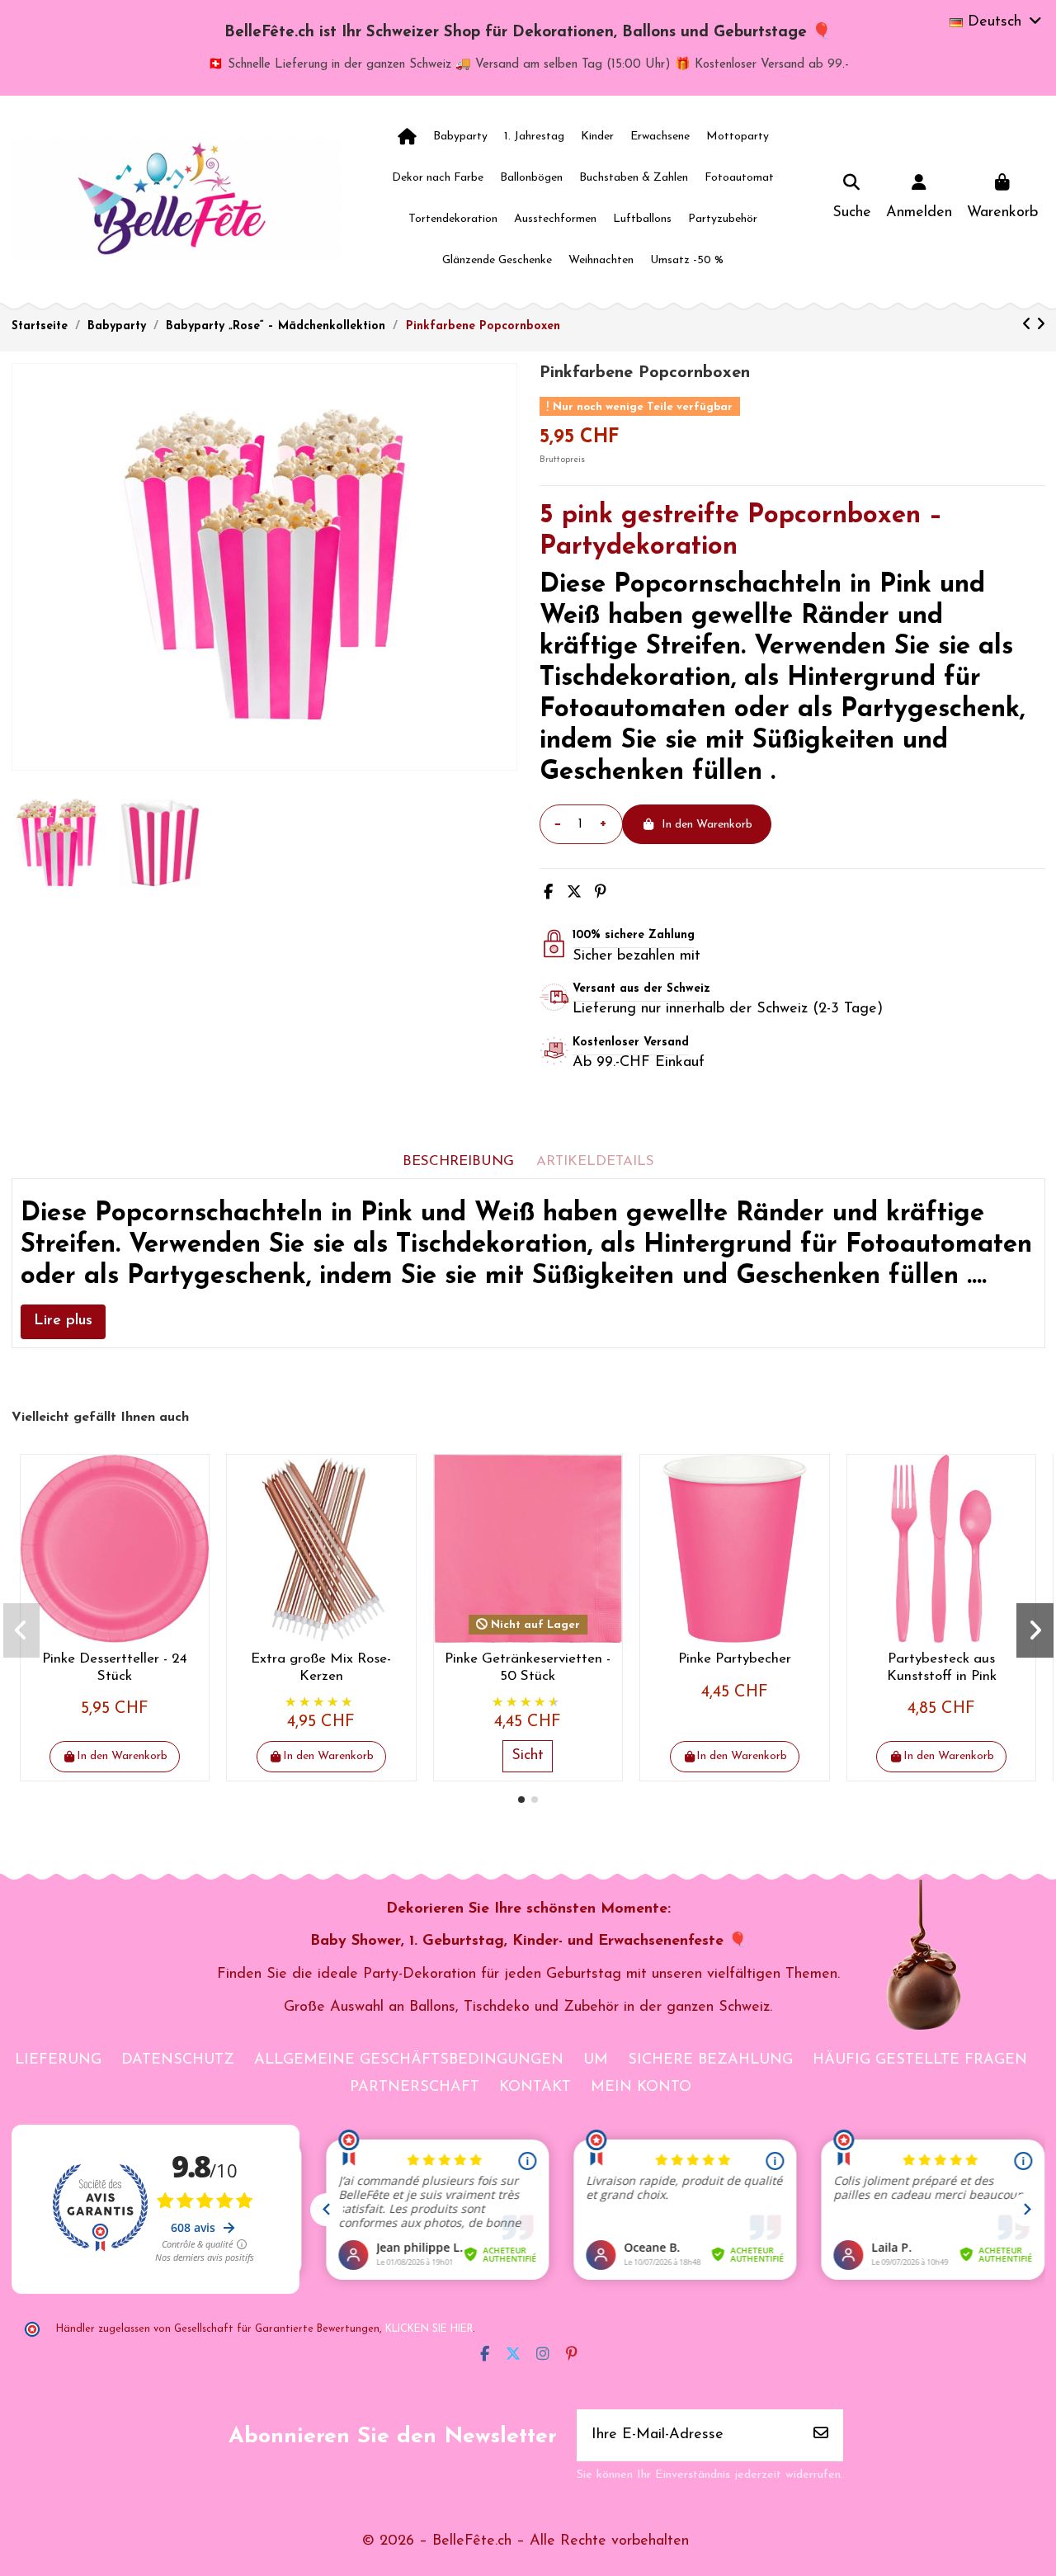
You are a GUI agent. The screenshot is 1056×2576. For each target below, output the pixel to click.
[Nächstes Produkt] (1041, 326)
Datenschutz (178, 2060)
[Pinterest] (601, 894)
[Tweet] (574, 894)
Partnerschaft (415, 2088)
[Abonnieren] (821, 2435)
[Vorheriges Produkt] (1029, 326)
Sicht (528, 1756)
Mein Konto (641, 2088)
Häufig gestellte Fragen (920, 2060)
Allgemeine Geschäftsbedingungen (409, 2060)
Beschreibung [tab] (458, 1161)
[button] (521, 1800)
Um (596, 2060)
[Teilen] (548, 894)
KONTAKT (535, 2088)
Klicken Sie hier (429, 2329)
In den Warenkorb (707, 825)
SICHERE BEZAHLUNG (710, 2060)
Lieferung (58, 2060)
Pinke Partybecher (735, 1659)
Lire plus (63, 1321)
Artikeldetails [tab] (595, 1161)
